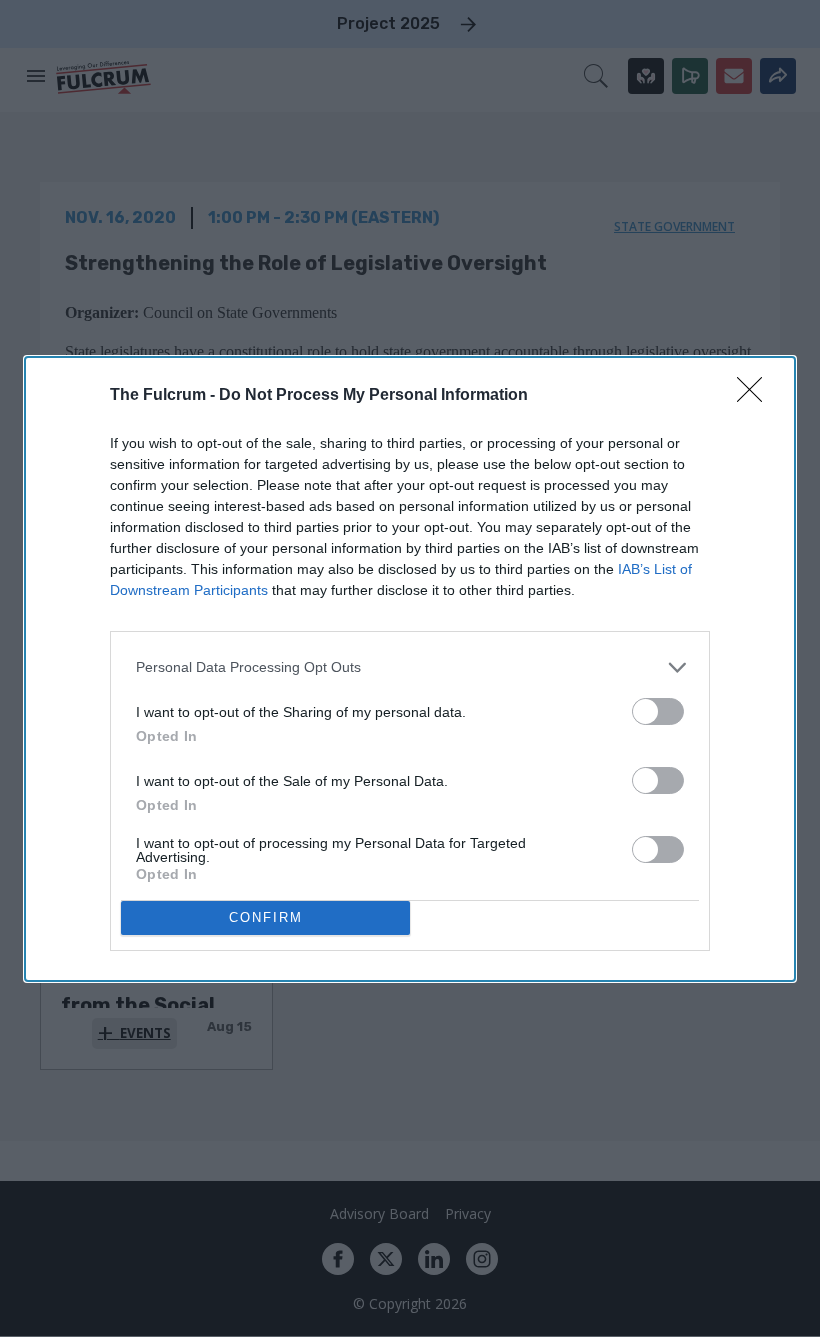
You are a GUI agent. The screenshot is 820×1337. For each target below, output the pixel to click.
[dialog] (410, 669)
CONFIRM (266, 917)
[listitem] (410, 667)
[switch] (658, 711)
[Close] (756, 396)
